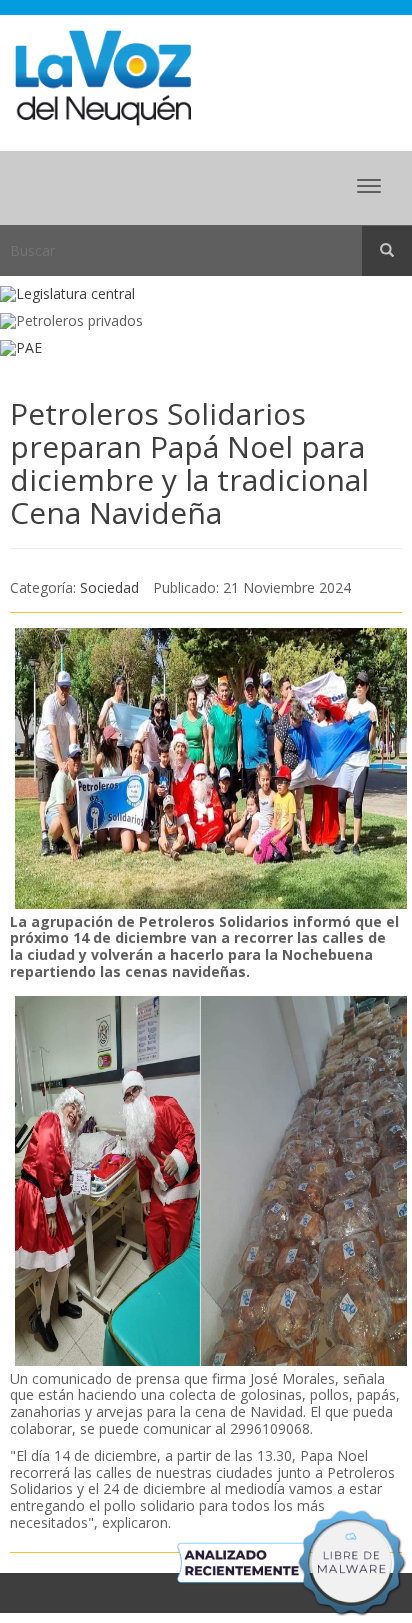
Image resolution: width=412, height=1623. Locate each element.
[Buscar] (387, 251)
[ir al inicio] (103, 76)
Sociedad (109, 587)
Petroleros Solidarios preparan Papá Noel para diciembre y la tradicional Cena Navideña (189, 463)
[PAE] (206, 348)
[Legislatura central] (206, 294)
